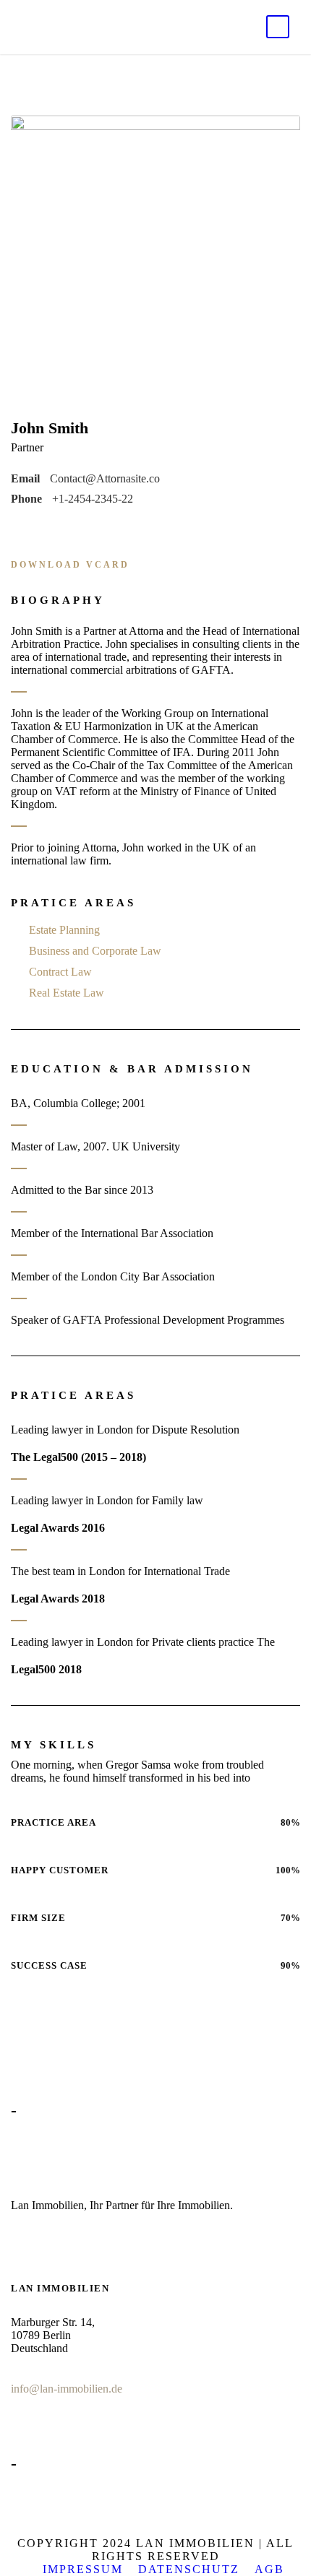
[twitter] (81, 528)
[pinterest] (59, 528)
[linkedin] (38, 528)
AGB (269, 2569)
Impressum (83, 2569)
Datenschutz (189, 2569)
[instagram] (103, 528)
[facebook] (16, 528)
